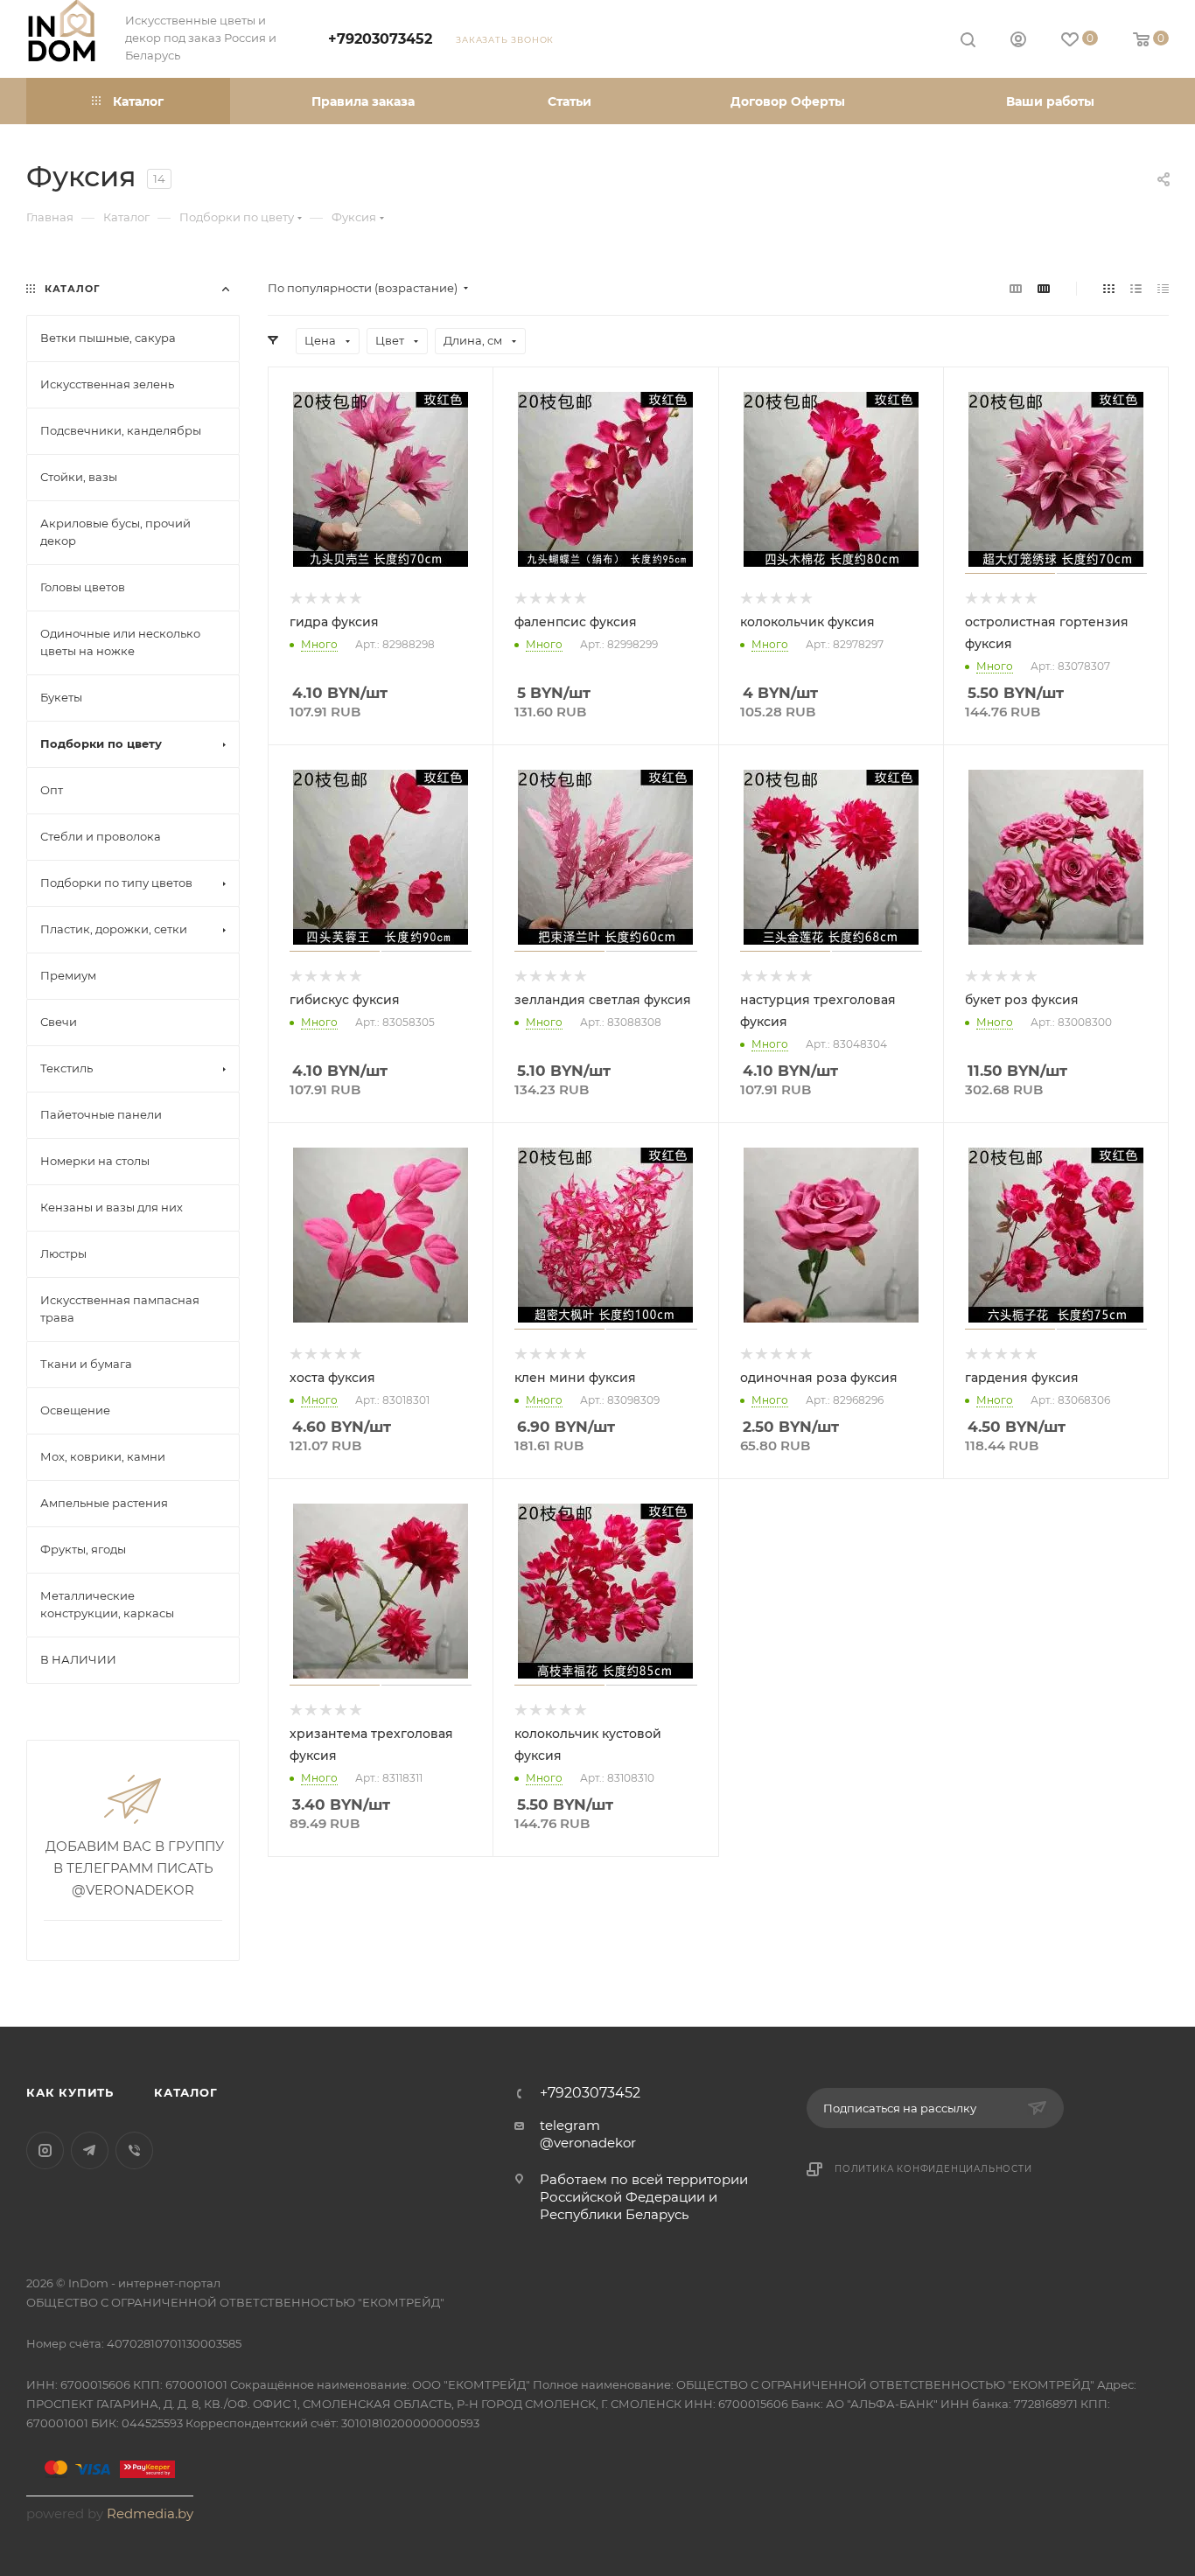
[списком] (1136, 288)
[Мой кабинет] (1018, 42)
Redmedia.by (150, 2513)
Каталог (186, 2092)
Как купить (70, 2092)
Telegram (90, 2150)
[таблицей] (1163, 288)
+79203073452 (380, 39)
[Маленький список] (1016, 288)
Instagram (45, 2150)
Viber (134, 2150)
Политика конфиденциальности (933, 2169)
